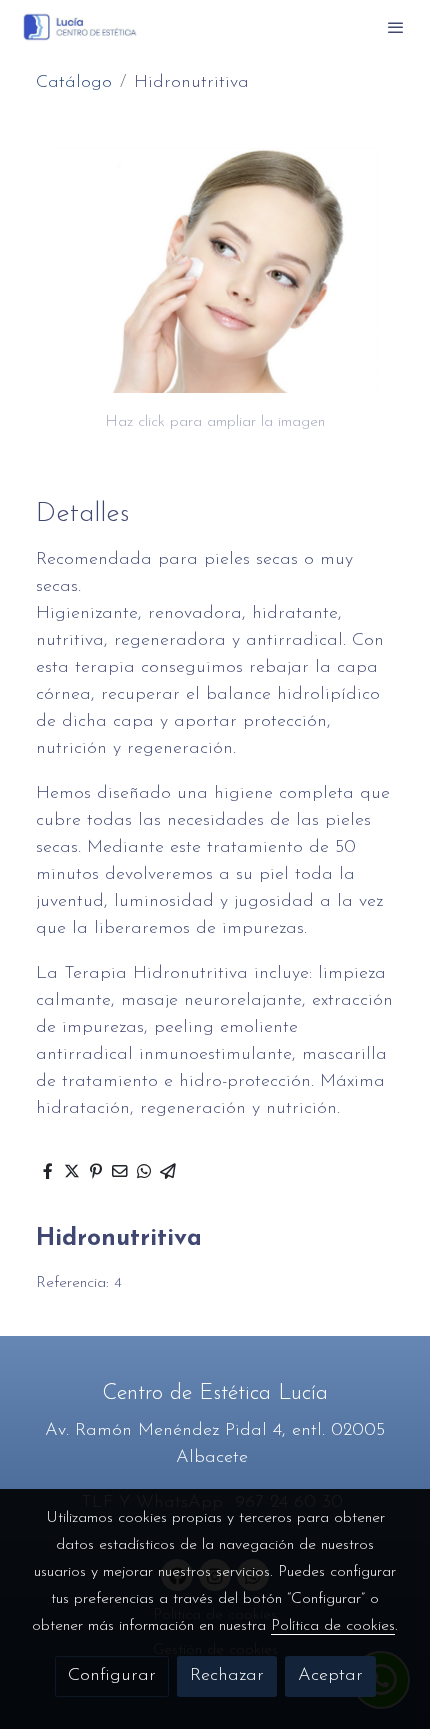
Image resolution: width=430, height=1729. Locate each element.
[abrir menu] (396, 27)
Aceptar (330, 1676)
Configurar (112, 1676)
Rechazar (227, 1676)
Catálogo (74, 83)
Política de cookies (333, 1626)
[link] (80, 27)
